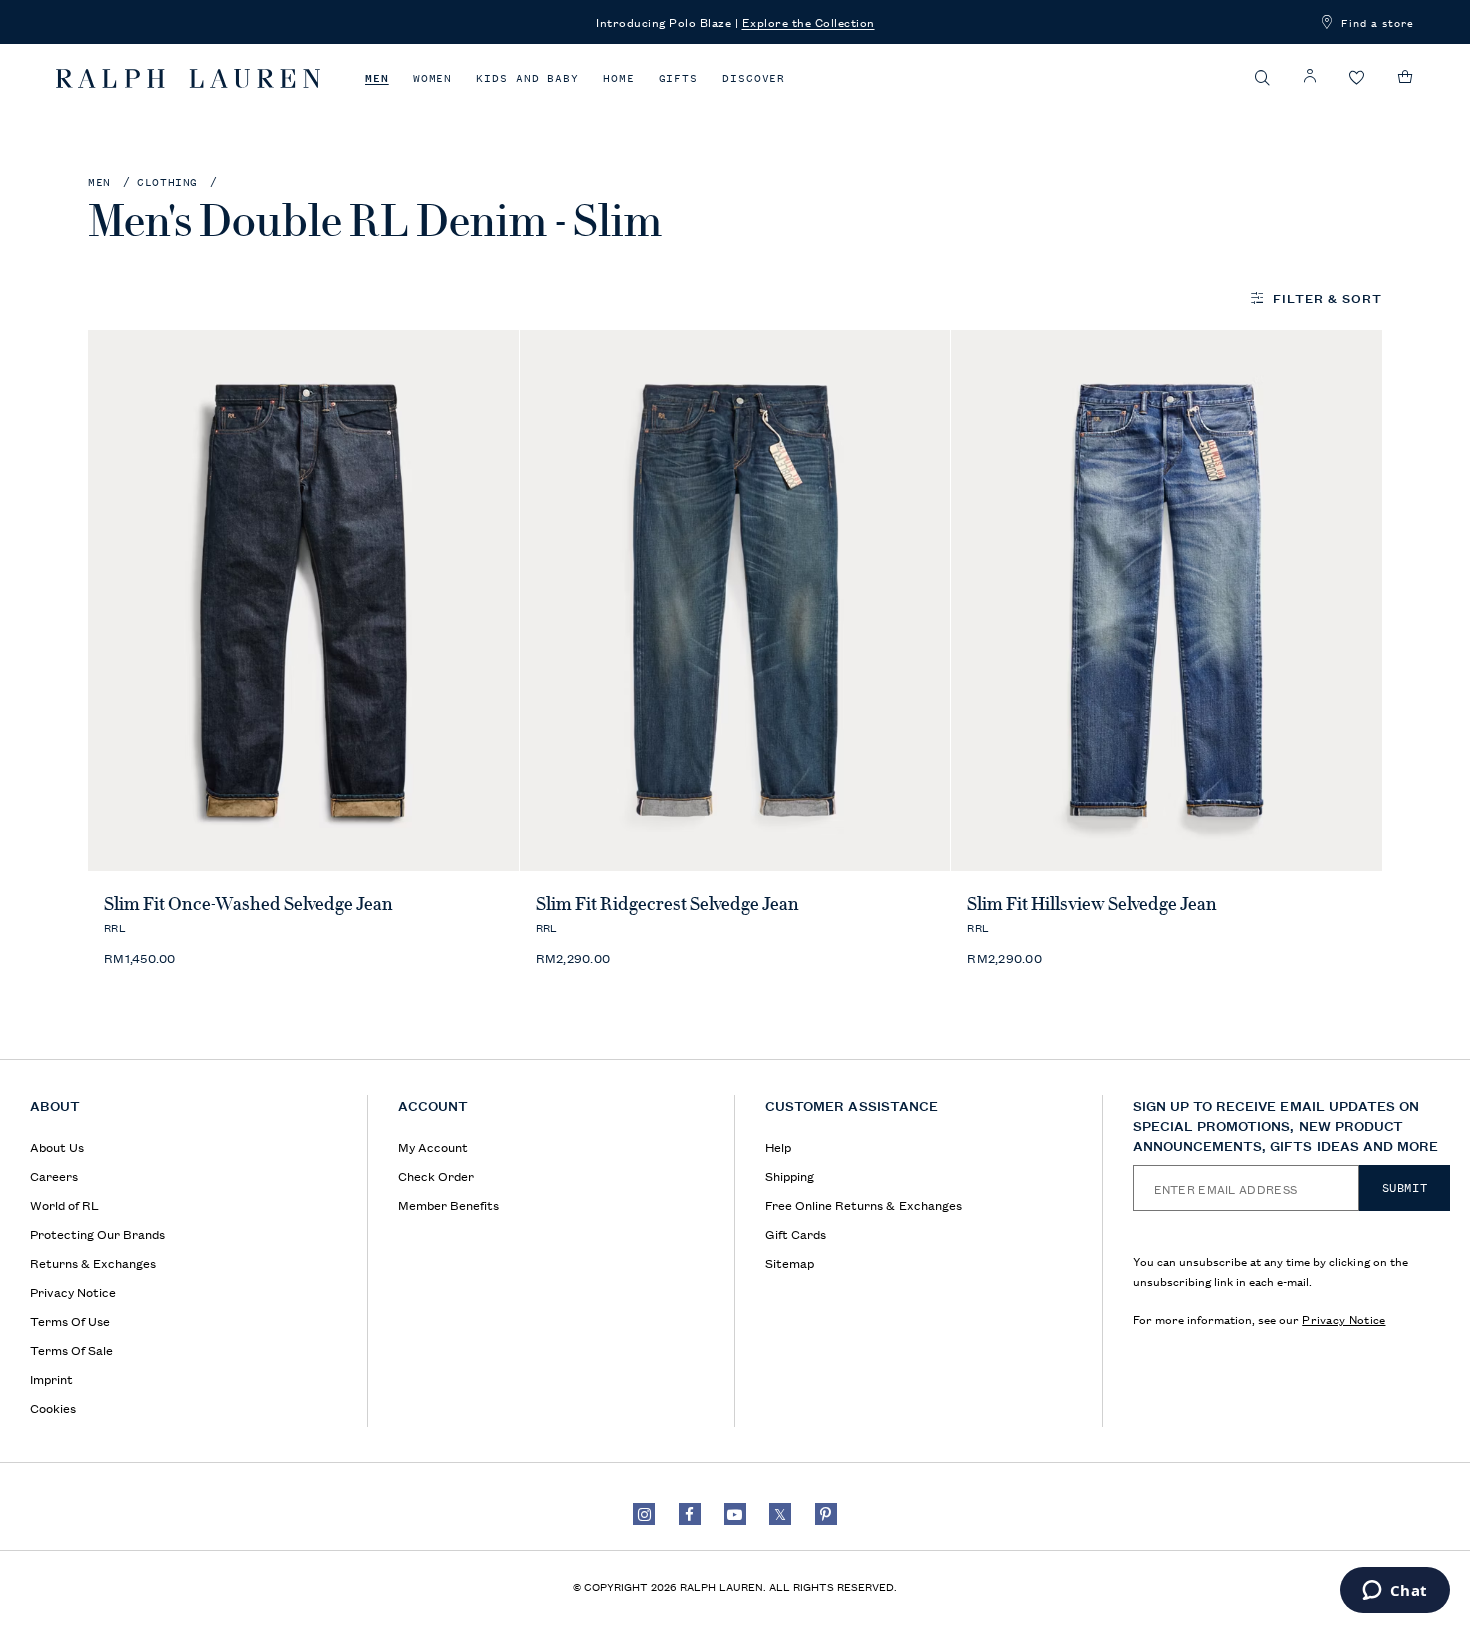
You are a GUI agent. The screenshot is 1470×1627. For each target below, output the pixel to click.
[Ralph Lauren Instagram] (644, 1514)
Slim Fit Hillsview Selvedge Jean (1092, 904)
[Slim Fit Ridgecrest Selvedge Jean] (735, 600)
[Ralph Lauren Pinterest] (826, 1514)
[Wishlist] (1357, 78)
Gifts (679, 78)
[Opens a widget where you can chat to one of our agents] (1394, 1592)
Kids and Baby (527, 78)
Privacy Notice (1343, 1318)
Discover (753, 78)
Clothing (167, 182)
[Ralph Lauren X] (780, 1514)
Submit (1405, 1188)
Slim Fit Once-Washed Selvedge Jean (248, 904)
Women (433, 78)
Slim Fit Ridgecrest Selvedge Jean (667, 904)
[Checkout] (1405, 77)
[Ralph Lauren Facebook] (690, 1514)
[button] (1263, 77)
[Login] (1310, 76)
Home (619, 78)
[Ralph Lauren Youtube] (735, 1514)
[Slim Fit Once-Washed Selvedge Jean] (303, 600)
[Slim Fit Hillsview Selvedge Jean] (1166, 600)
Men (377, 78)
